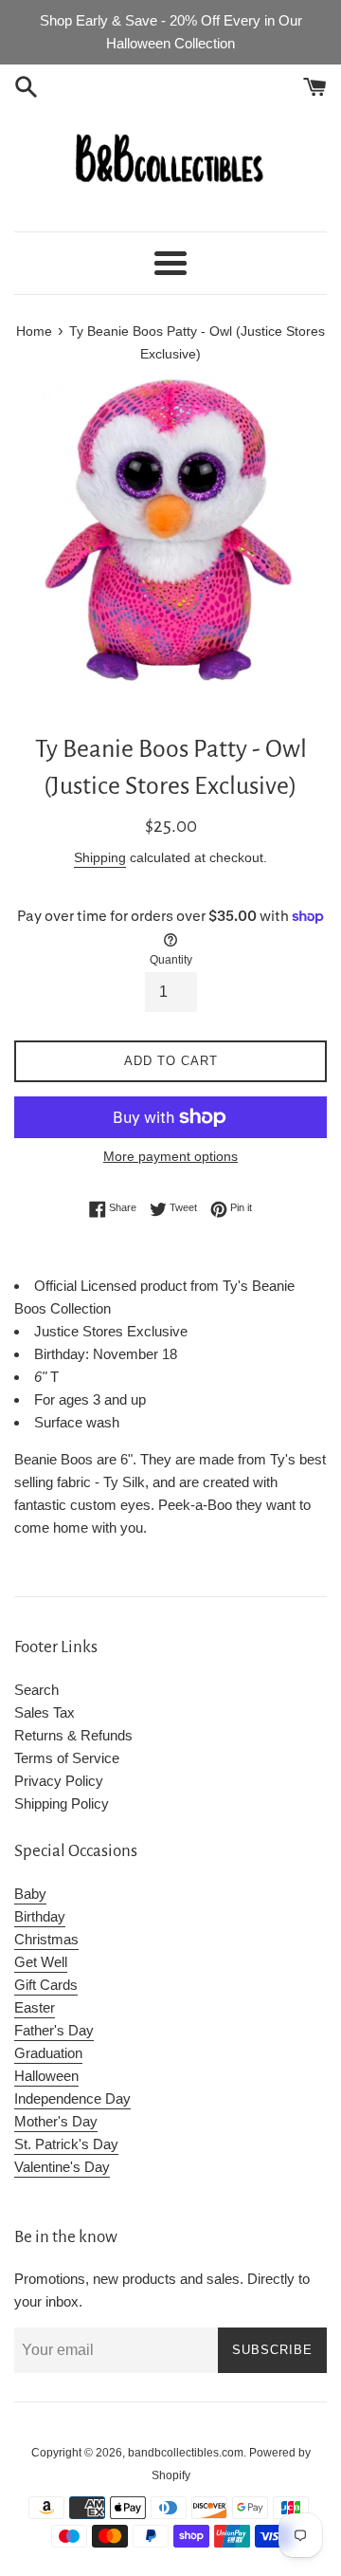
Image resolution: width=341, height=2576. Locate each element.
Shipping (100, 857)
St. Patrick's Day (66, 2144)
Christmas (46, 1939)
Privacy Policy (59, 1781)
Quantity (171, 960)
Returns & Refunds (73, 1735)
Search (36, 1690)
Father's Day (54, 2030)
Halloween (46, 2076)
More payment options (170, 1156)
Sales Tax (45, 1712)
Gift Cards (46, 1985)
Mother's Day (56, 2121)
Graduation (48, 2053)
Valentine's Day (62, 2167)
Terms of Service (67, 1758)
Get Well (41, 1962)
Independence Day (72, 2098)
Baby (30, 1894)
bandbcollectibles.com (186, 2453)
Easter (35, 2007)
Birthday (40, 1916)
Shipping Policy (62, 1803)
